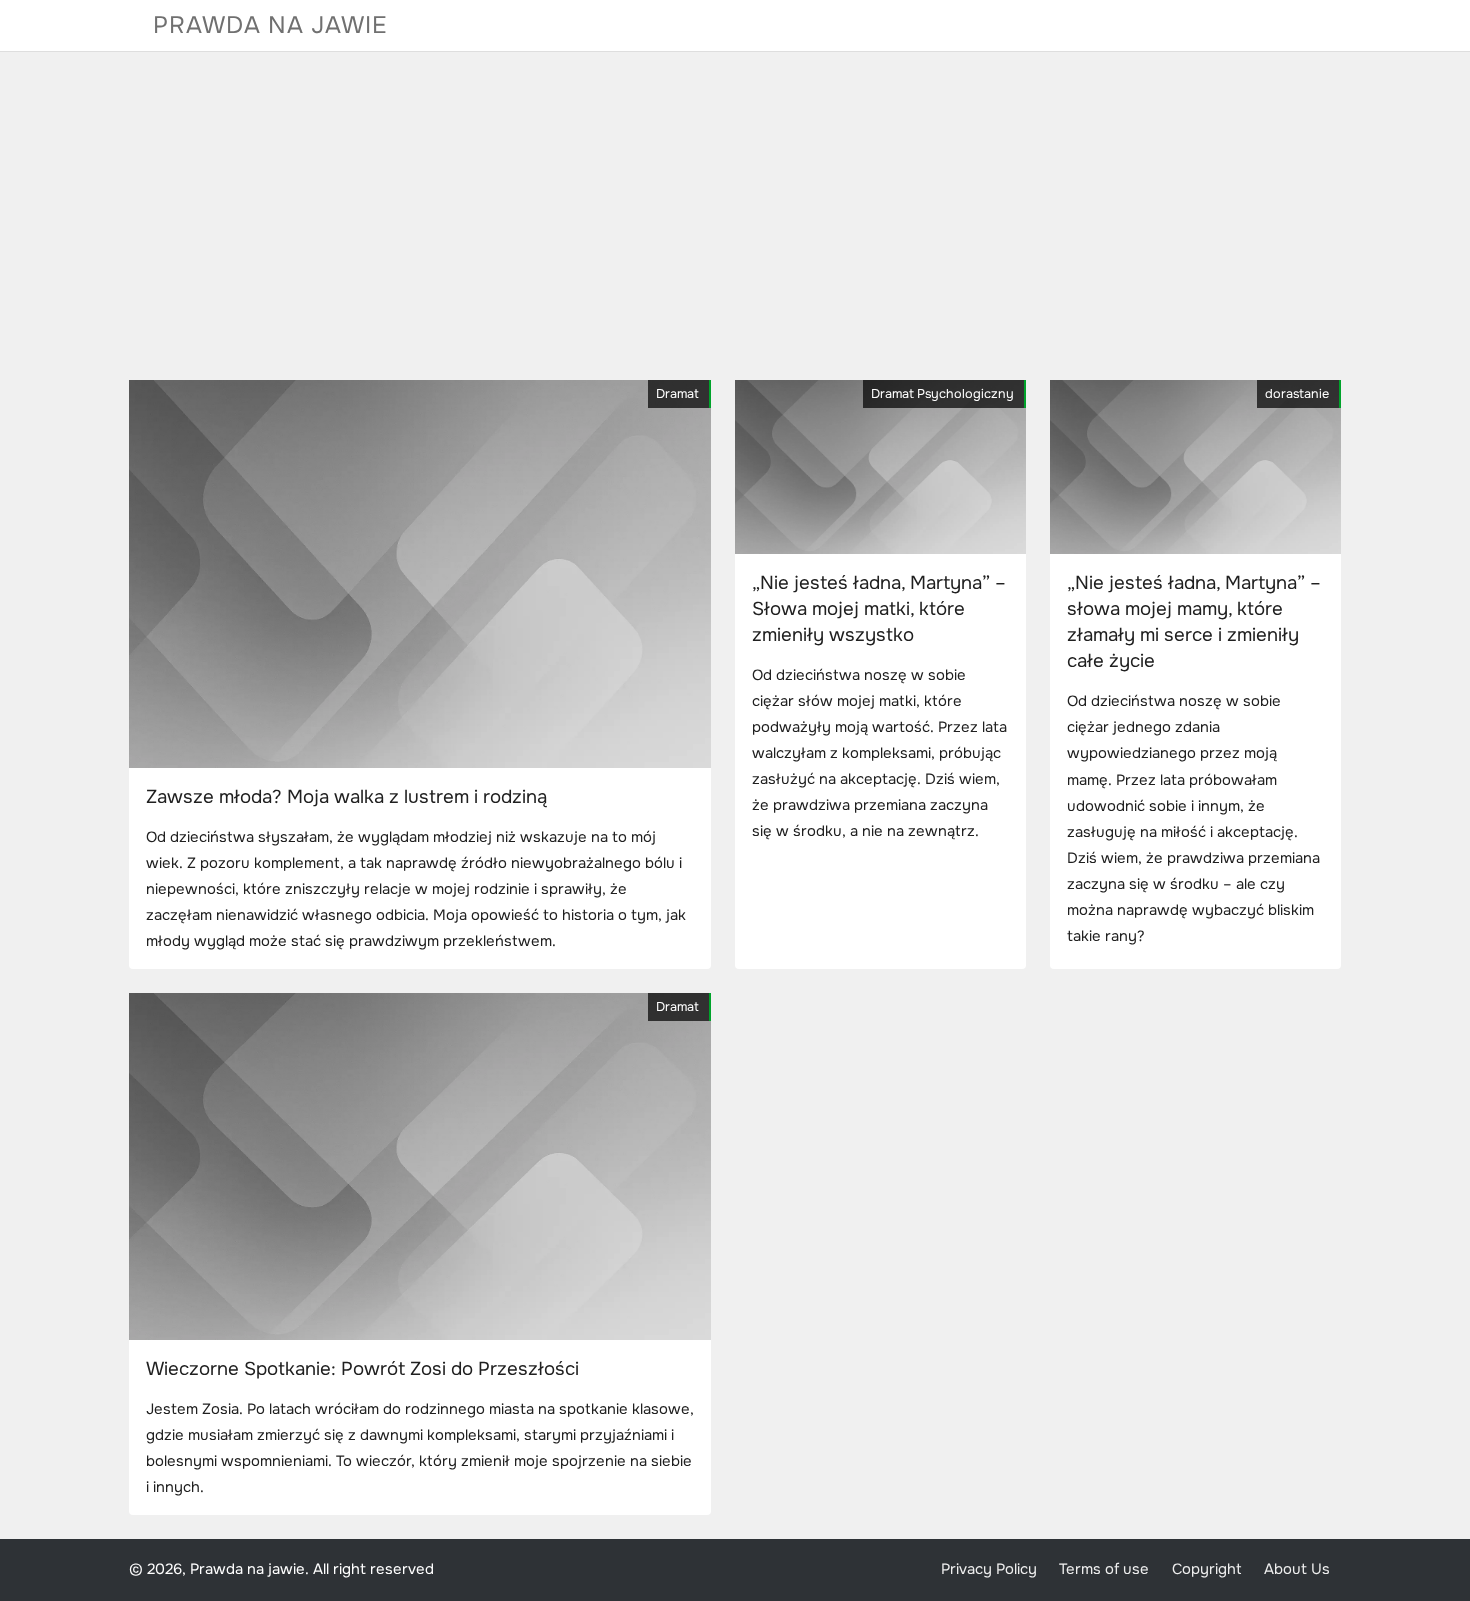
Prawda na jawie (270, 25)
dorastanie (1297, 394)
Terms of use (1104, 1569)
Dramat (677, 394)
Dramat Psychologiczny (942, 394)
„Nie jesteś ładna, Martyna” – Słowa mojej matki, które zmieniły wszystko (879, 609)
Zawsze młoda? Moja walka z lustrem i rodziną (346, 797)
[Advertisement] (735, 216)
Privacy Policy (989, 1569)
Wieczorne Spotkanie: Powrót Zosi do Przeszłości (362, 1369)
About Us (1297, 1569)
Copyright (1207, 1569)
